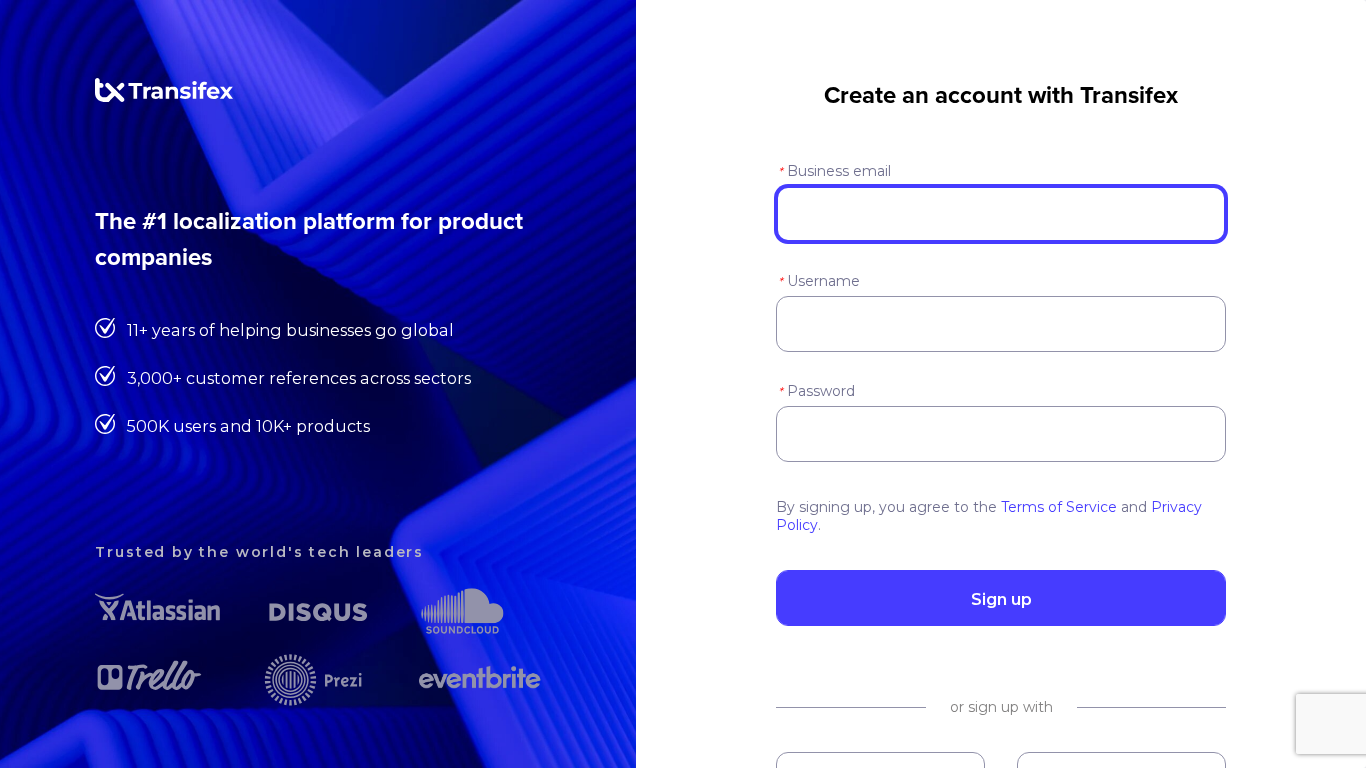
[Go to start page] (164, 97)
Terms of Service (1059, 507)
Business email (834, 171)
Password (816, 391)
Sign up (1001, 599)
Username (819, 281)
